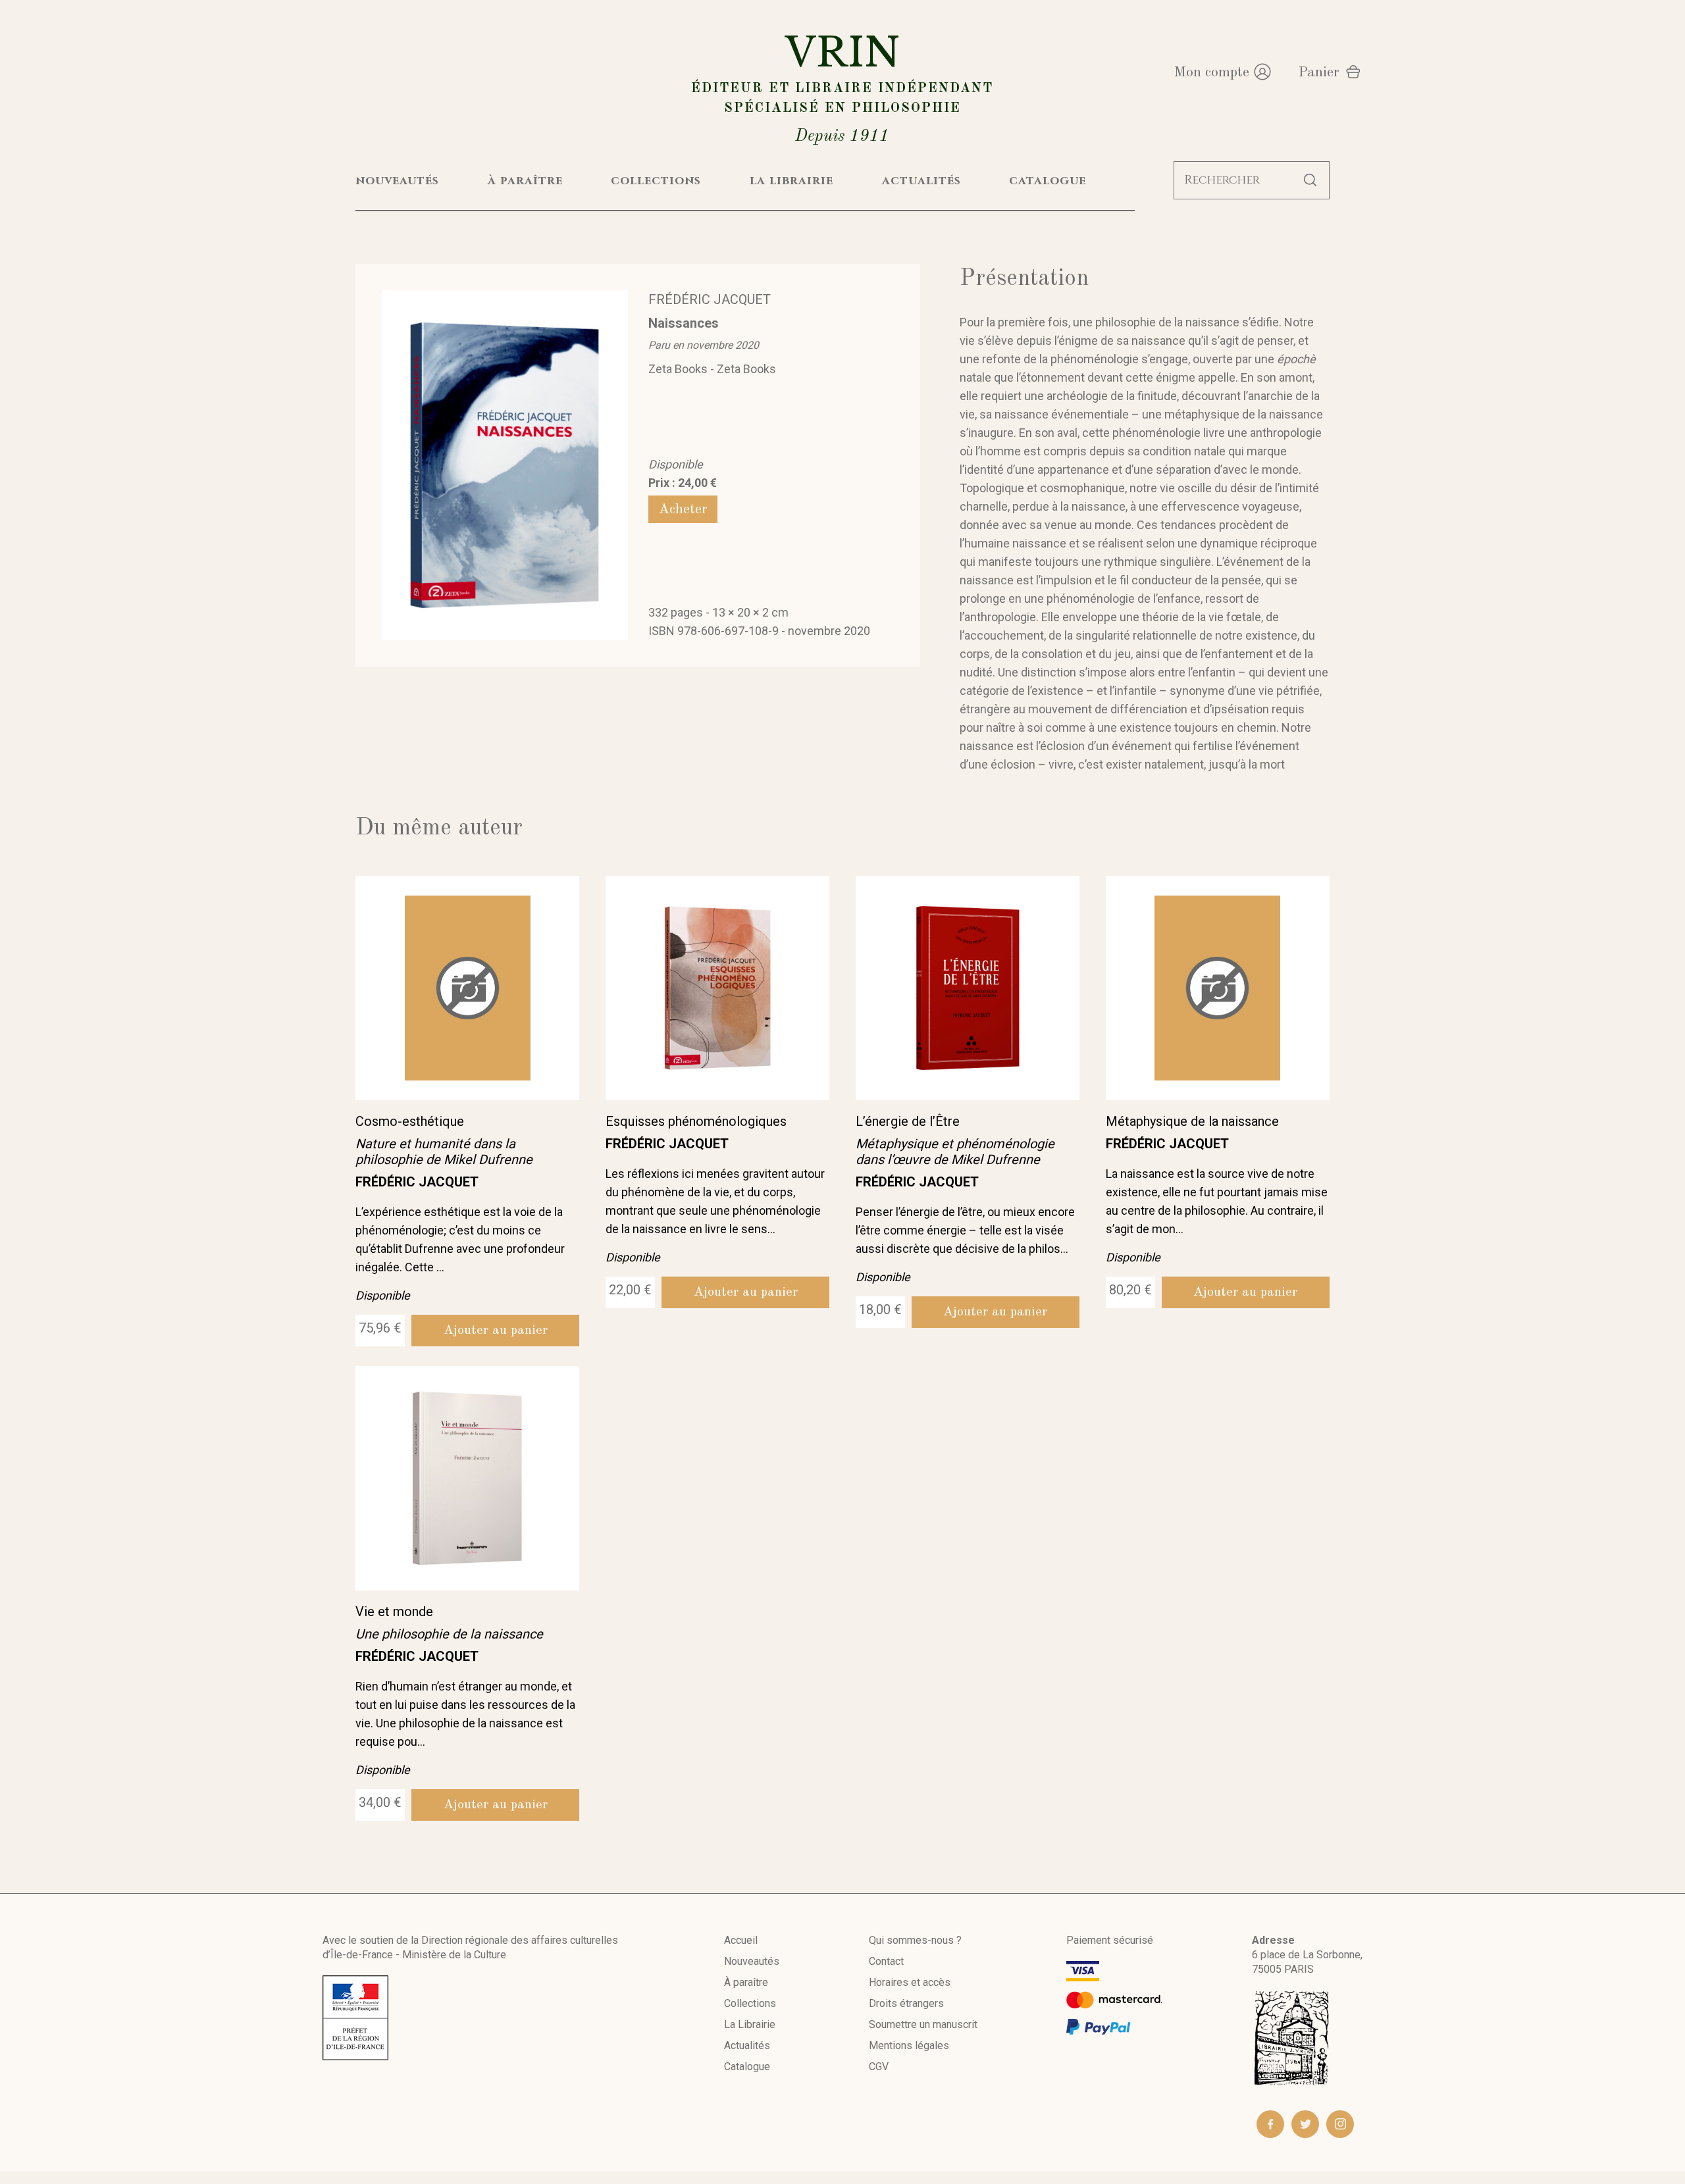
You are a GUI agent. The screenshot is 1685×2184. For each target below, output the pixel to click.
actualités (921, 181)
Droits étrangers (906, 2003)
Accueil (741, 1940)
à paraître (525, 181)
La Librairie (750, 2024)
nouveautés (397, 181)
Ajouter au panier (496, 1331)
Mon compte (1211, 72)
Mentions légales (909, 2045)
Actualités (747, 2045)
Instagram (1340, 2124)
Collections (750, 2003)
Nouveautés (752, 1961)
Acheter (683, 509)
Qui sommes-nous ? (915, 1940)
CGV (879, 2067)
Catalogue (747, 2067)
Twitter (1305, 2124)
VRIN (842, 87)
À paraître (746, 1982)
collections (656, 181)
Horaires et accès (910, 1982)
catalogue (1048, 181)
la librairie (791, 181)
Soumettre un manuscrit (923, 2024)
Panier (1319, 72)
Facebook (1270, 2124)
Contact (886, 1961)
